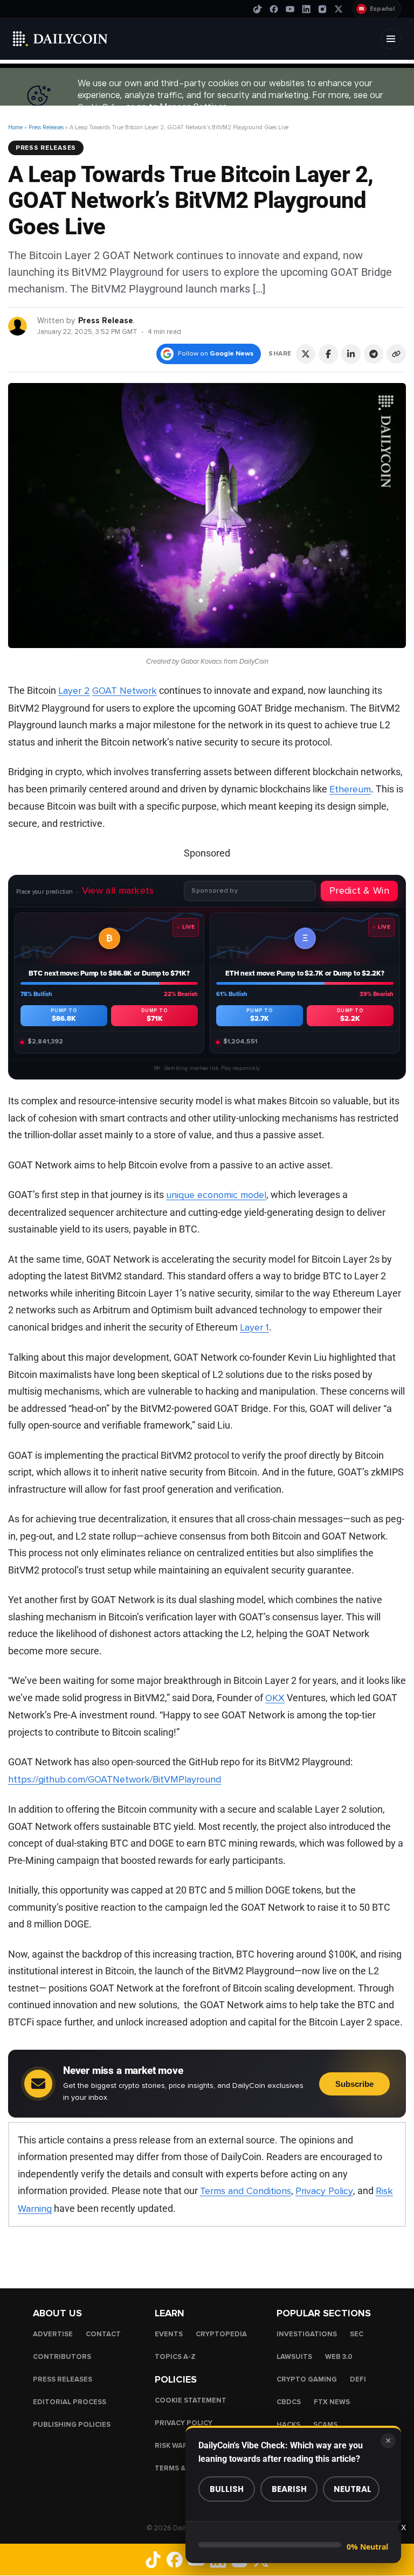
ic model (249, 1195)
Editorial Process (70, 2402)
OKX (275, 1698)
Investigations (307, 2334)
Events (169, 2334)
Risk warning (180, 2446)
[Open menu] (391, 39)
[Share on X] (306, 354)
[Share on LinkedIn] (351, 354)
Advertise (53, 2334)
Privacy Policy (324, 2191)
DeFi (358, 2379)
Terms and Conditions (246, 2191)
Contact (103, 2334)
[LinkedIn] (306, 9)
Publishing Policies (72, 2425)
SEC (357, 2334)
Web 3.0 (339, 2357)
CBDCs (289, 2402)
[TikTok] (258, 9)
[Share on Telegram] (374, 354)
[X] (339, 9)
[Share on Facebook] (328, 354)
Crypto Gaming (307, 2379)
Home (15, 127)
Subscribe (354, 2084)
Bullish (227, 2489)
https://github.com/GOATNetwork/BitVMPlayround (115, 1779)
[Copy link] (396, 354)
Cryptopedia (221, 2334)
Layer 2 (74, 691)
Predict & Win (359, 890)
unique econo (195, 1195)
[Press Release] (18, 326)
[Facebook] (274, 9)
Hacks (288, 2425)
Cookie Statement (191, 2400)
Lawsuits (294, 2357)
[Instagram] (322, 9)
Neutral (353, 2489)
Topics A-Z (175, 2357)
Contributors (62, 2357)
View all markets (118, 890)
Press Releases (46, 127)
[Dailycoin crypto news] (60, 39)
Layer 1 (254, 1327)
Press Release (106, 321)
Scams (325, 2425)
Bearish (289, 2489)
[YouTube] (290, 9)
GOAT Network (125, 691)
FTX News (332, 2402)
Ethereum (350, 789)
